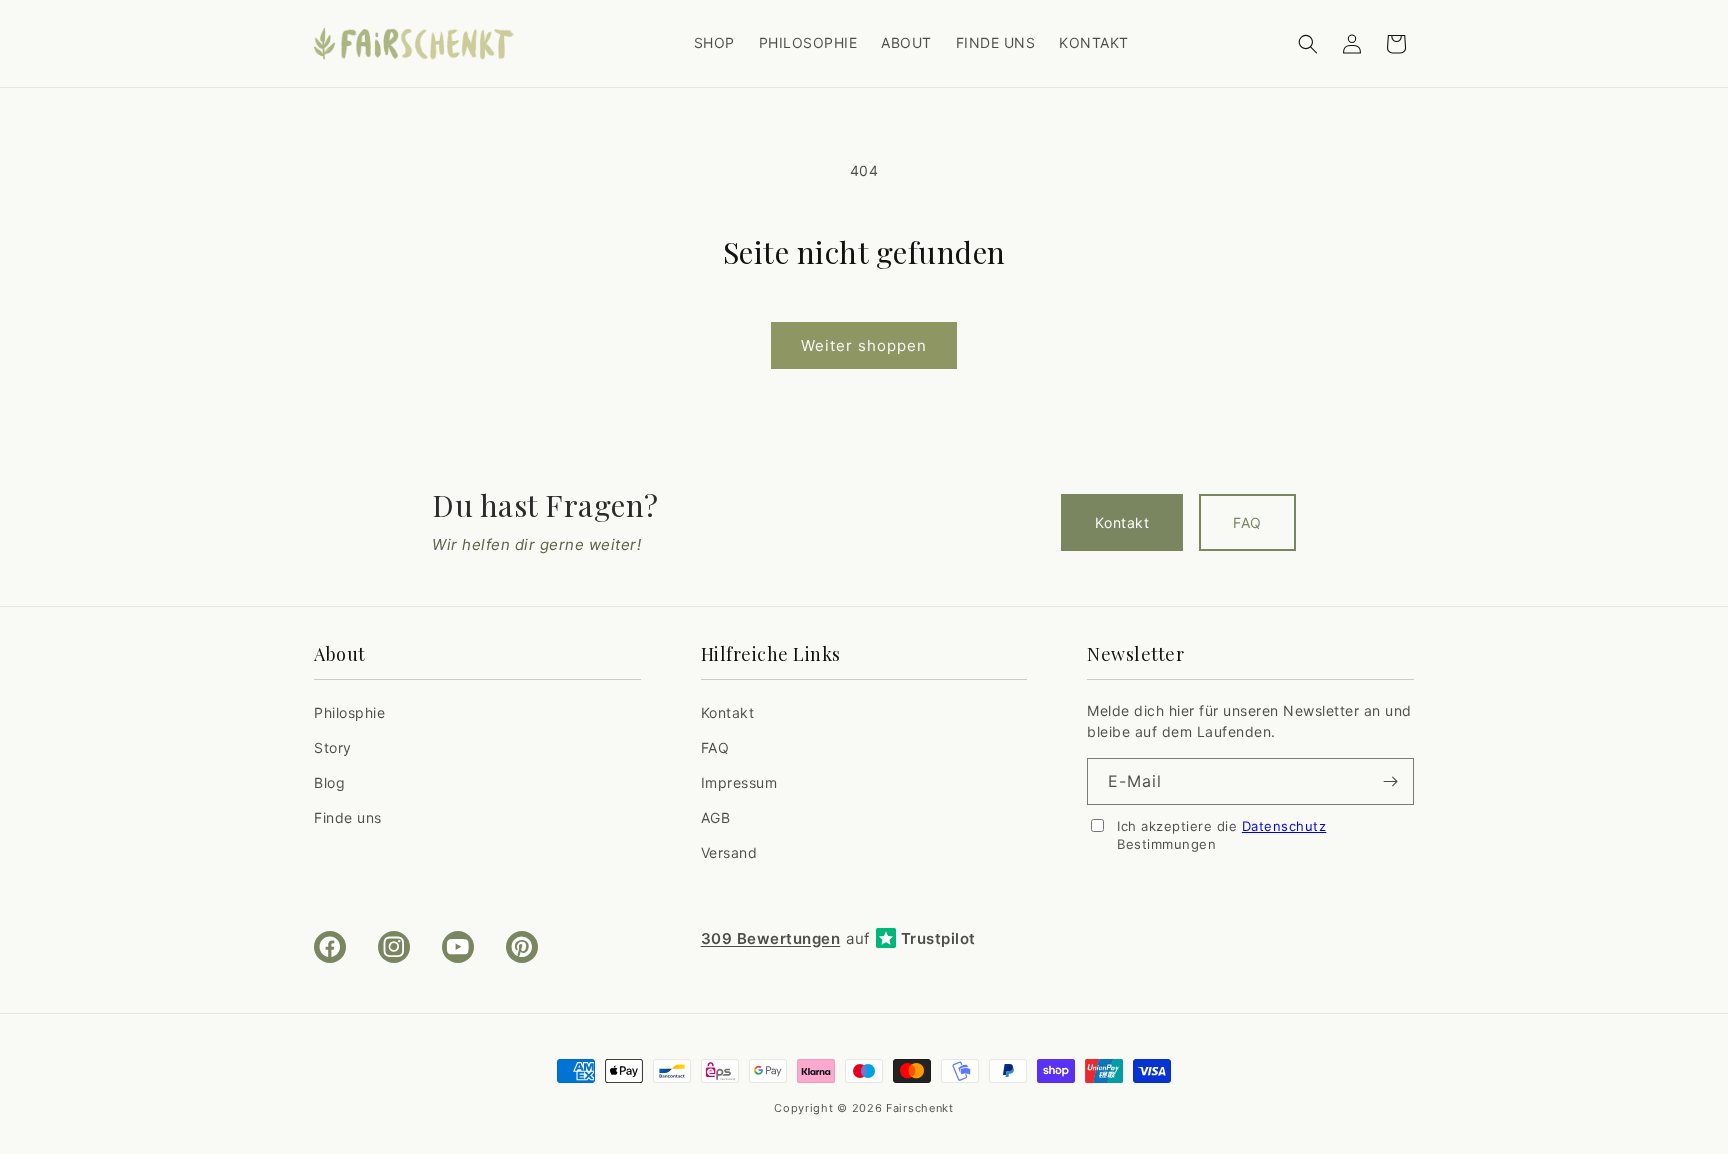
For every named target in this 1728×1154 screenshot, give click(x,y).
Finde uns (348, 817)
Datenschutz (1284, 826)
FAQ (1247, 522)
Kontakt (1122, 522)
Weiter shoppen (864, 345)
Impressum (739, 782)
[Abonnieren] (1391, 781)
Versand (729, 852)
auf (838, 938)
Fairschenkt (920, 1108)
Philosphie (349, 712)
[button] (1308, 44)
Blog (329, 782)
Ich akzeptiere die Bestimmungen (1221, 835)
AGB (716, 817)
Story (333, 747)
